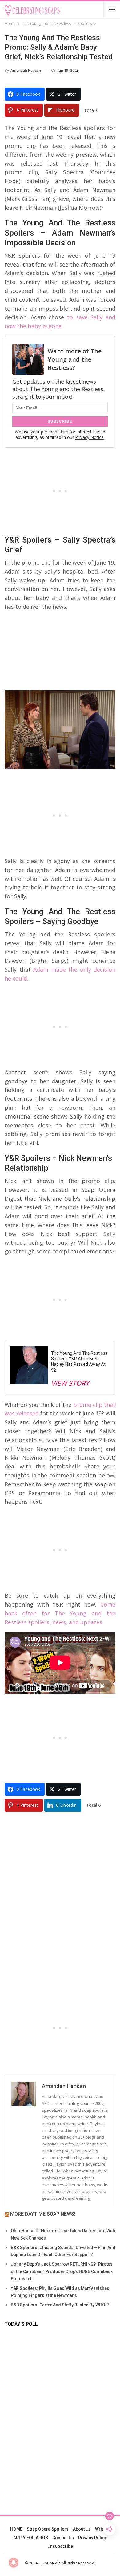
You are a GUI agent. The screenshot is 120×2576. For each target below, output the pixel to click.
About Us (82, 2529)
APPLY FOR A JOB (31, 2538)
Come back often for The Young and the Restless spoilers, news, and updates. (60, 1613)
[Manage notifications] (14, 2563)
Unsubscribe (60, 2546)
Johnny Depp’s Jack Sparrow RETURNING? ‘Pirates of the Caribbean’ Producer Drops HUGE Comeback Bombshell (62, 2271)
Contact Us (63, 2538)
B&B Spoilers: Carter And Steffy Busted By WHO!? (60, 2305)
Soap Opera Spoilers (48, 2529)
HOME (16, 2529)
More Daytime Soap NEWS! (43, 2214)
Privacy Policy (92, 2538)
